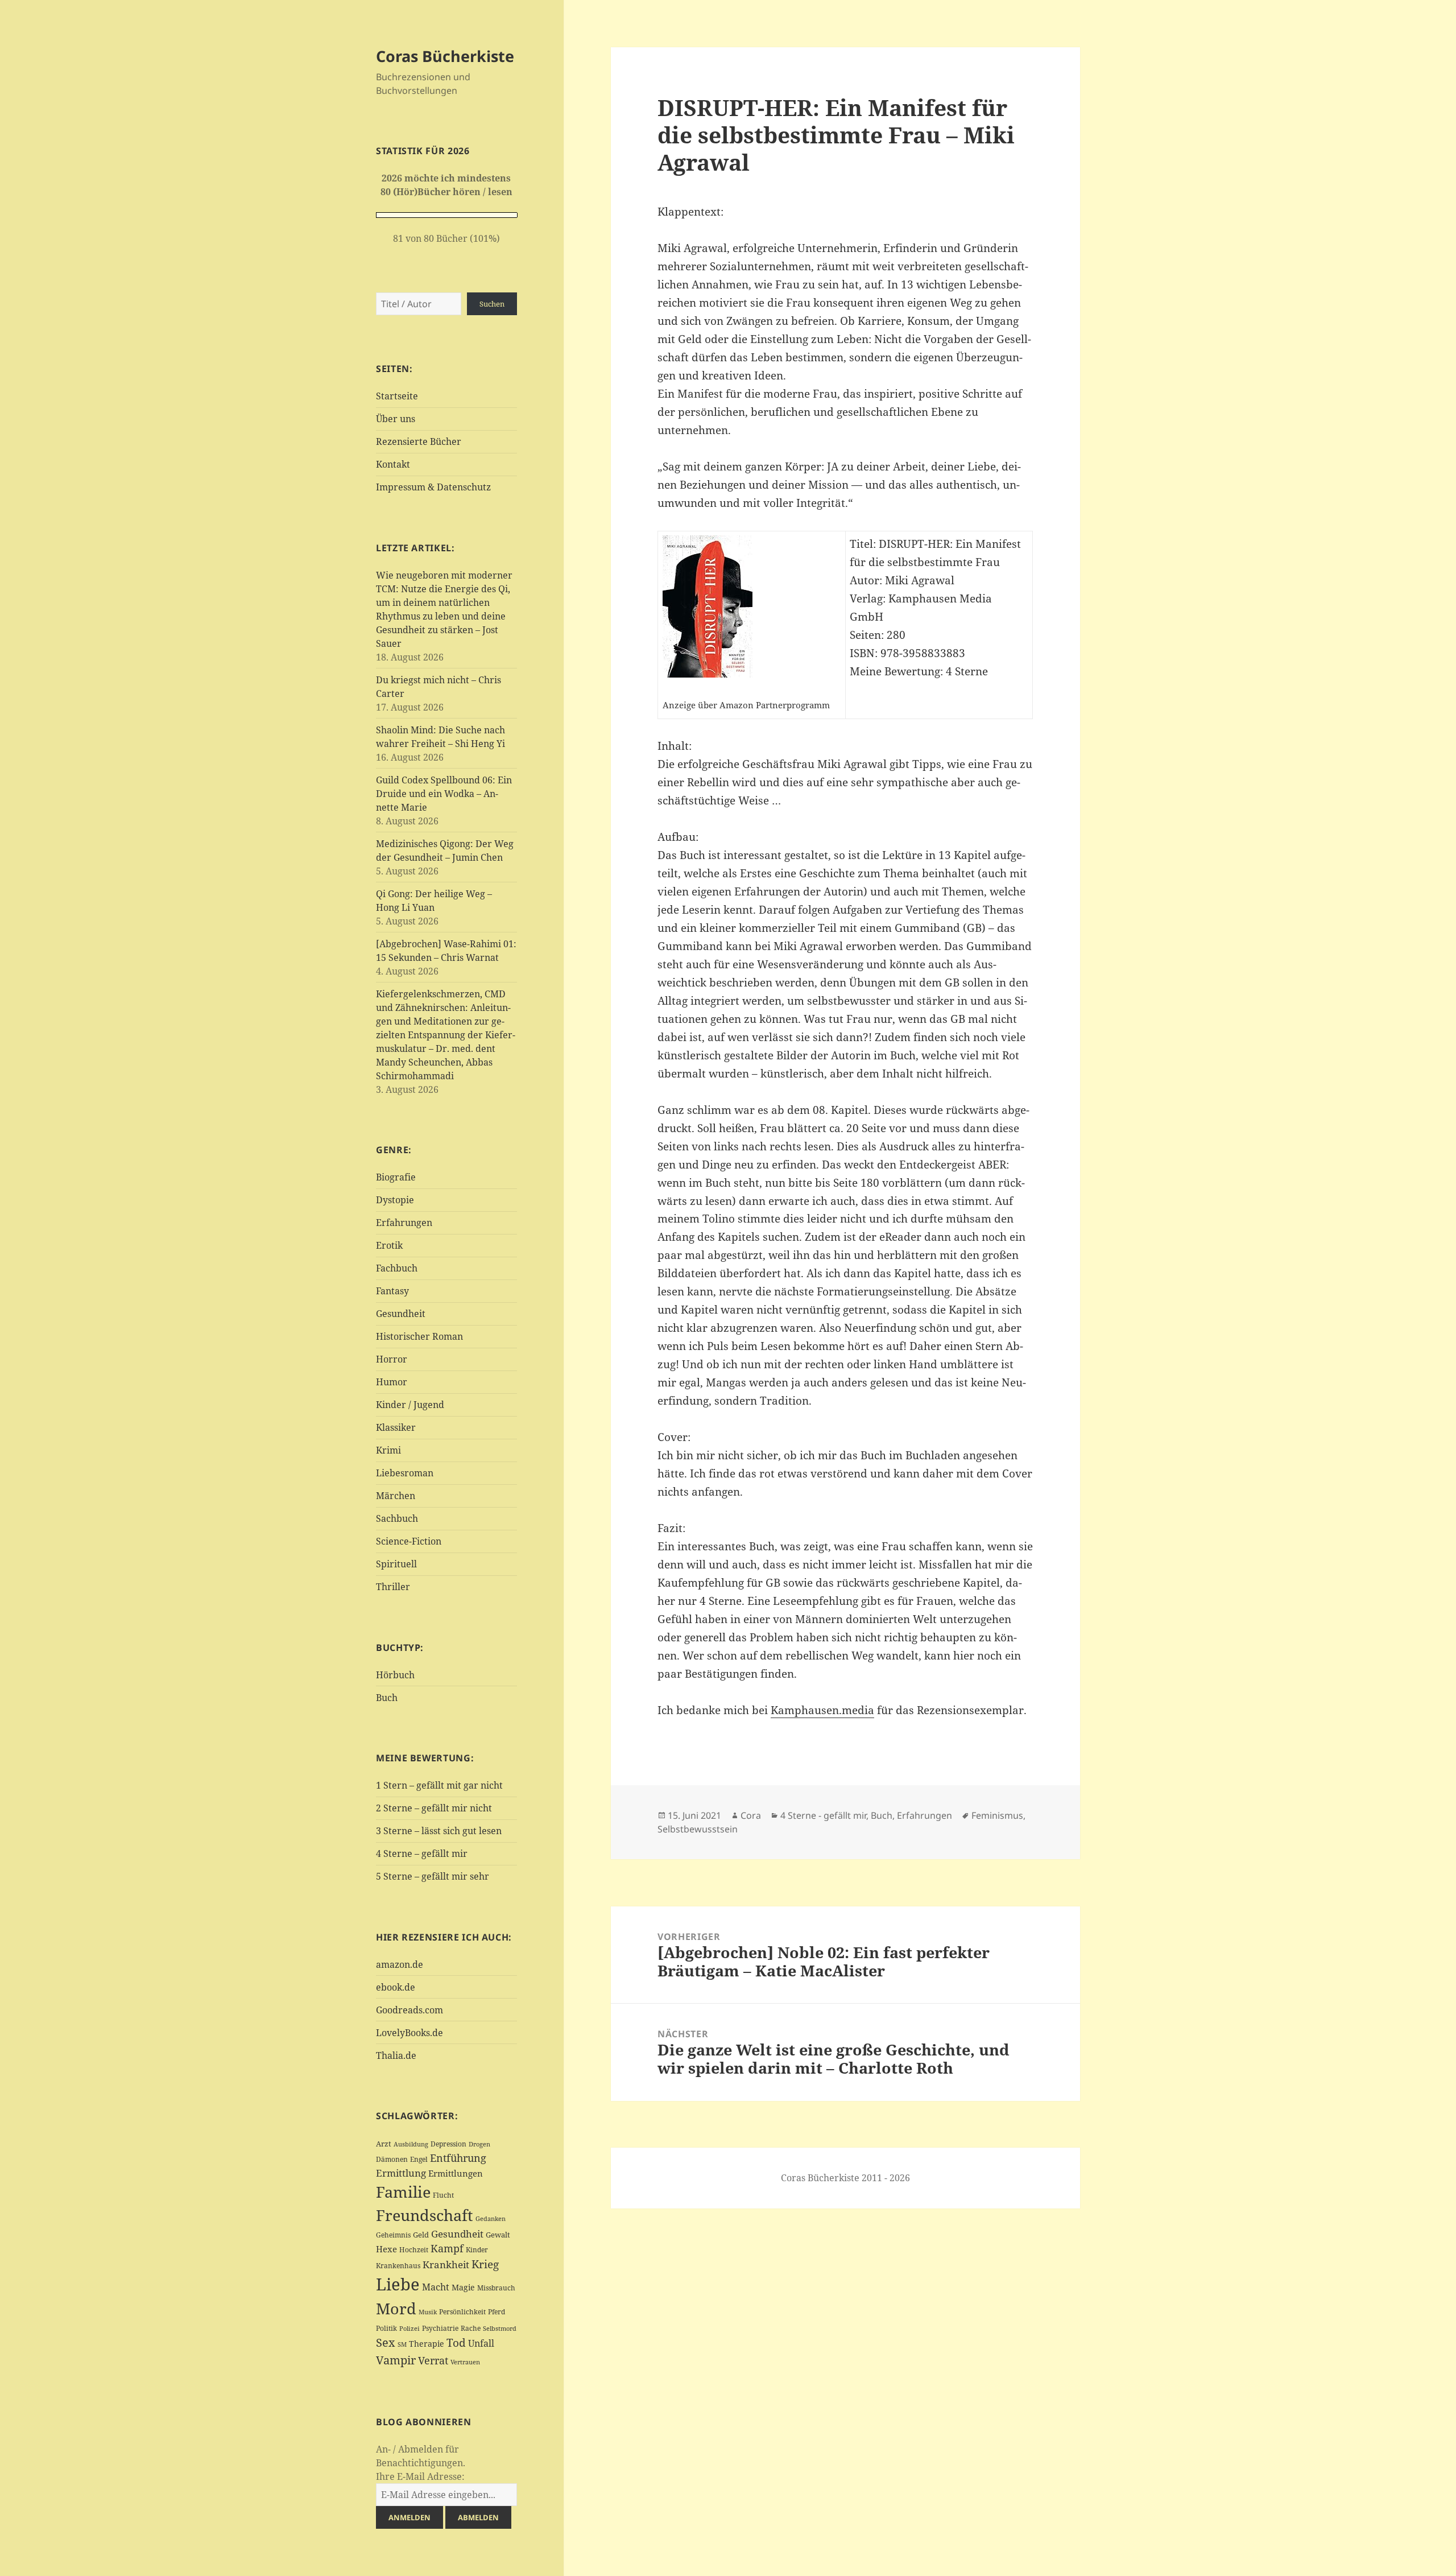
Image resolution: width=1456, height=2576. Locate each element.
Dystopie (395, 1200)
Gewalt (498, 2235)
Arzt (384, 2144)
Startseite (397, 396)
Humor (392, 1382)
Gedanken (491, 2219)
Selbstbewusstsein (698, 1829)
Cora (751, 1815)
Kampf (447, 2248)
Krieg (485, 2264)
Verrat (433, 2360)
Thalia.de (396, 2055)
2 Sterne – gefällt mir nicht (434, 1808)
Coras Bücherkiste (445, 56)
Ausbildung (411, 2144)
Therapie (427, 2344)
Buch (387, 1698)
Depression (448, 2144)
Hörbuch (395, 1675)
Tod (456, 2342)
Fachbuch (397, 1268)
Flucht (443, 2195)
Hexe (386, 2249)
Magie (463, 2287)
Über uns (396, 419)
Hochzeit (414, 2250)
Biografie (396, 1177)
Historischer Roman (419, 1336)
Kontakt (393, 464)
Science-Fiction (409, 1541)
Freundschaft (425, 2215)
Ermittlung (401, 2173)
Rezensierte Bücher (419, 441)
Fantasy (392, 1291)
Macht (436, 2287)
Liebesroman (405, 1473)
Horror (392, 1359)
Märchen (396, 1496)
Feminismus (997, 1815)
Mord (396, 2308)
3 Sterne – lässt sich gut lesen (439, 1831)
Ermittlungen (456, 2173)
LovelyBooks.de (409, 2033)
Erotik (389, 1245)
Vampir (396, 2360)
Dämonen (392, 2159)
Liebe (398, 2284)
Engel (419, 2159)
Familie (403, 2192)
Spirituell (396, 1564)
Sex (386, 2342)
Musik (428, 2312)
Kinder (477, 2250)
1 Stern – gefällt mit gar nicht (439, 1785)
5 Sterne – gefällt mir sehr (433, 1876)
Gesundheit (401, 1314)
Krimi (388, 1450)
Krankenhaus (398, 2266)
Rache (471, 2328)
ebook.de (396, 1987)
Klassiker (396, 1427)
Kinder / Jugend (410, 1405)
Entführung (458, 2158)
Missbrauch (496, 2288)
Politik (386, 2328)
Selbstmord (500, 2329)
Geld (421, 2235)
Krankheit (446, 2265)
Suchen (492, 304)
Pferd (497, 2312)
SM (402, 2344)
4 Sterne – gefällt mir (422, 1853)
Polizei (409, 2328)
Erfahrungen (404, 1223)
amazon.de (400, 1964)
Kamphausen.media (822, 1710)
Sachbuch (397, 1518)
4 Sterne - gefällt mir (823, 1815)
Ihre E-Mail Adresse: (420, 2476)
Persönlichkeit (462, 2312)
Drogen (479, 2144)
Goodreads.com (409, 2010)
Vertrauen (465, 2362)
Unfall (481, 2343)
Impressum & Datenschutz (433, 487)
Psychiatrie (440, 2328)
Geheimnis (393, 2235)
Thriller (393, 1587)
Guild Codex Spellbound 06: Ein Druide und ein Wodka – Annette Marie (444, 794)
